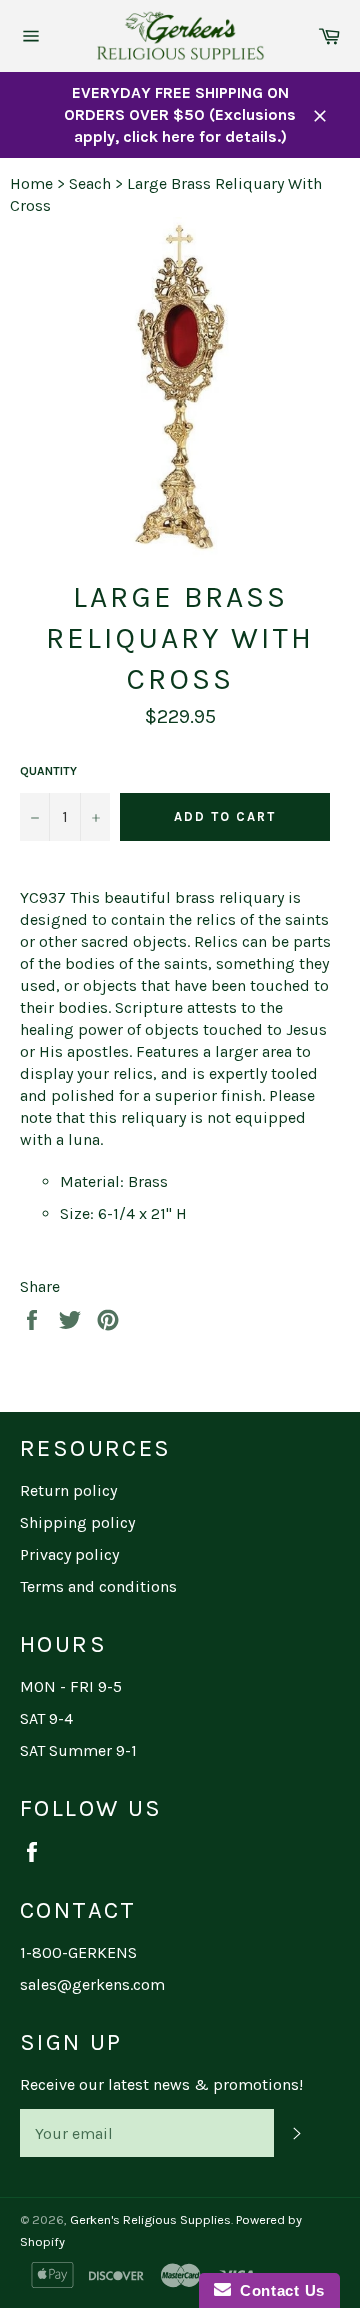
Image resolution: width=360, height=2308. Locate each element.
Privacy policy (69, 1554)
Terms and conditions (98, 1586)
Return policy (68, 1490)
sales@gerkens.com (92, 1984)
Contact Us (278, 2290)
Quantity (48, 771)
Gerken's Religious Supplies (150, 2219)
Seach (90, 183)
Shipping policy (77, 1522)
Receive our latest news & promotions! (161, 2084)
